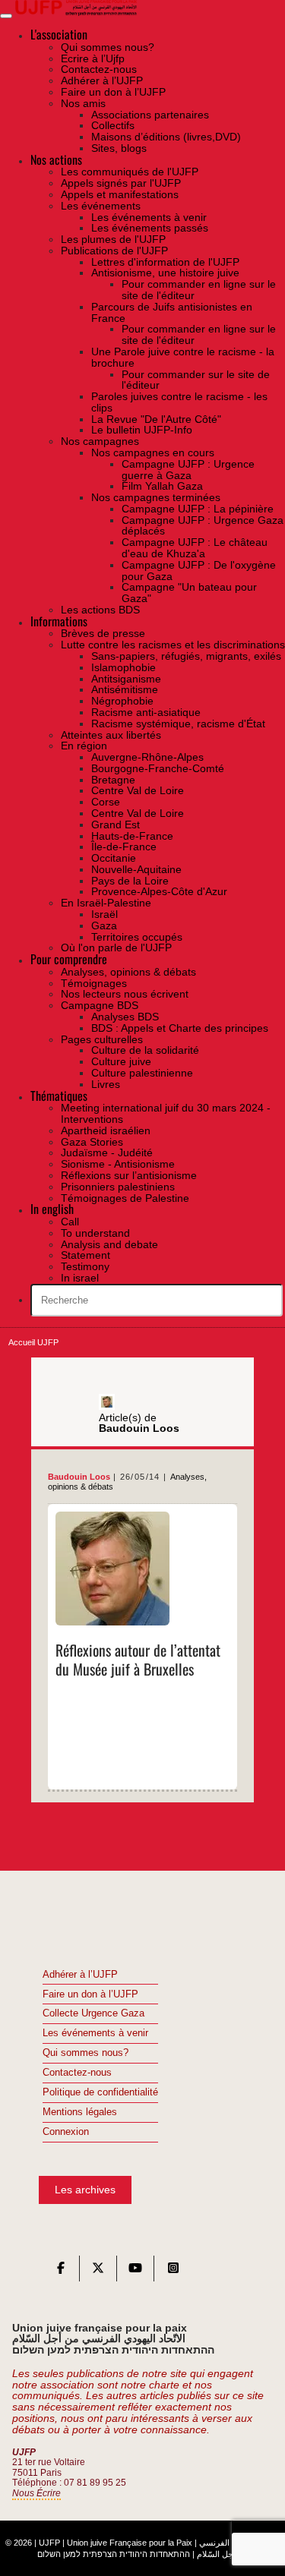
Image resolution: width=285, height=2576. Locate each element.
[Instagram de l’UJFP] (173, 2272)
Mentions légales (80, 2112)
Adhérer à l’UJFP (80, 1975)
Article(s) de (139, 1423)
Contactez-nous (77, 2073)
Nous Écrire (36, 2493)
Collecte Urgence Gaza (93, 2013)
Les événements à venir (95, 2033)
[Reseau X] (98, 2272)
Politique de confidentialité (100, 2092)
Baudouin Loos (79, 1477)
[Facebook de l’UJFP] (61, 2272)
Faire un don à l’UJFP (90, 1994)
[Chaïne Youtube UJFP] (135, 2272)
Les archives (85, 2190)
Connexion (66, 2132)
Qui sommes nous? (85, 2053)
